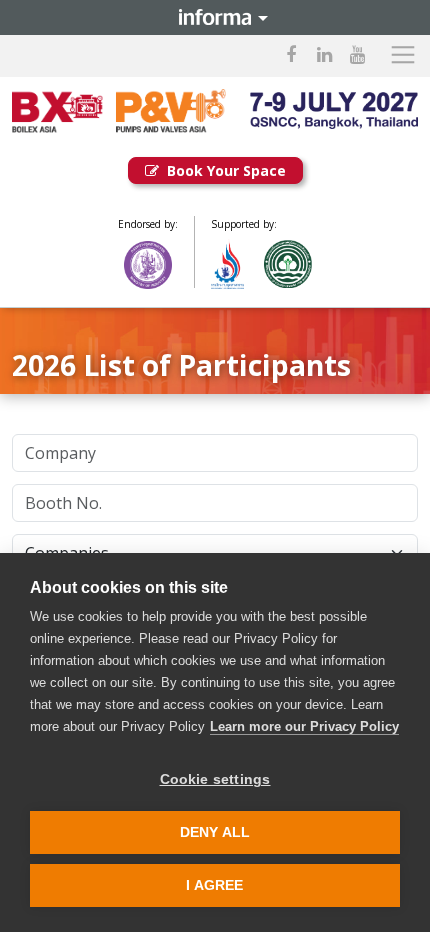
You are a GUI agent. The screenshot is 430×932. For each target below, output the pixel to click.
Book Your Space (226, 170)
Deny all (215, 832)
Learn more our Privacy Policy (304, 726)
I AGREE (214, 885)
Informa (215, 17)
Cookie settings (215, 779)
